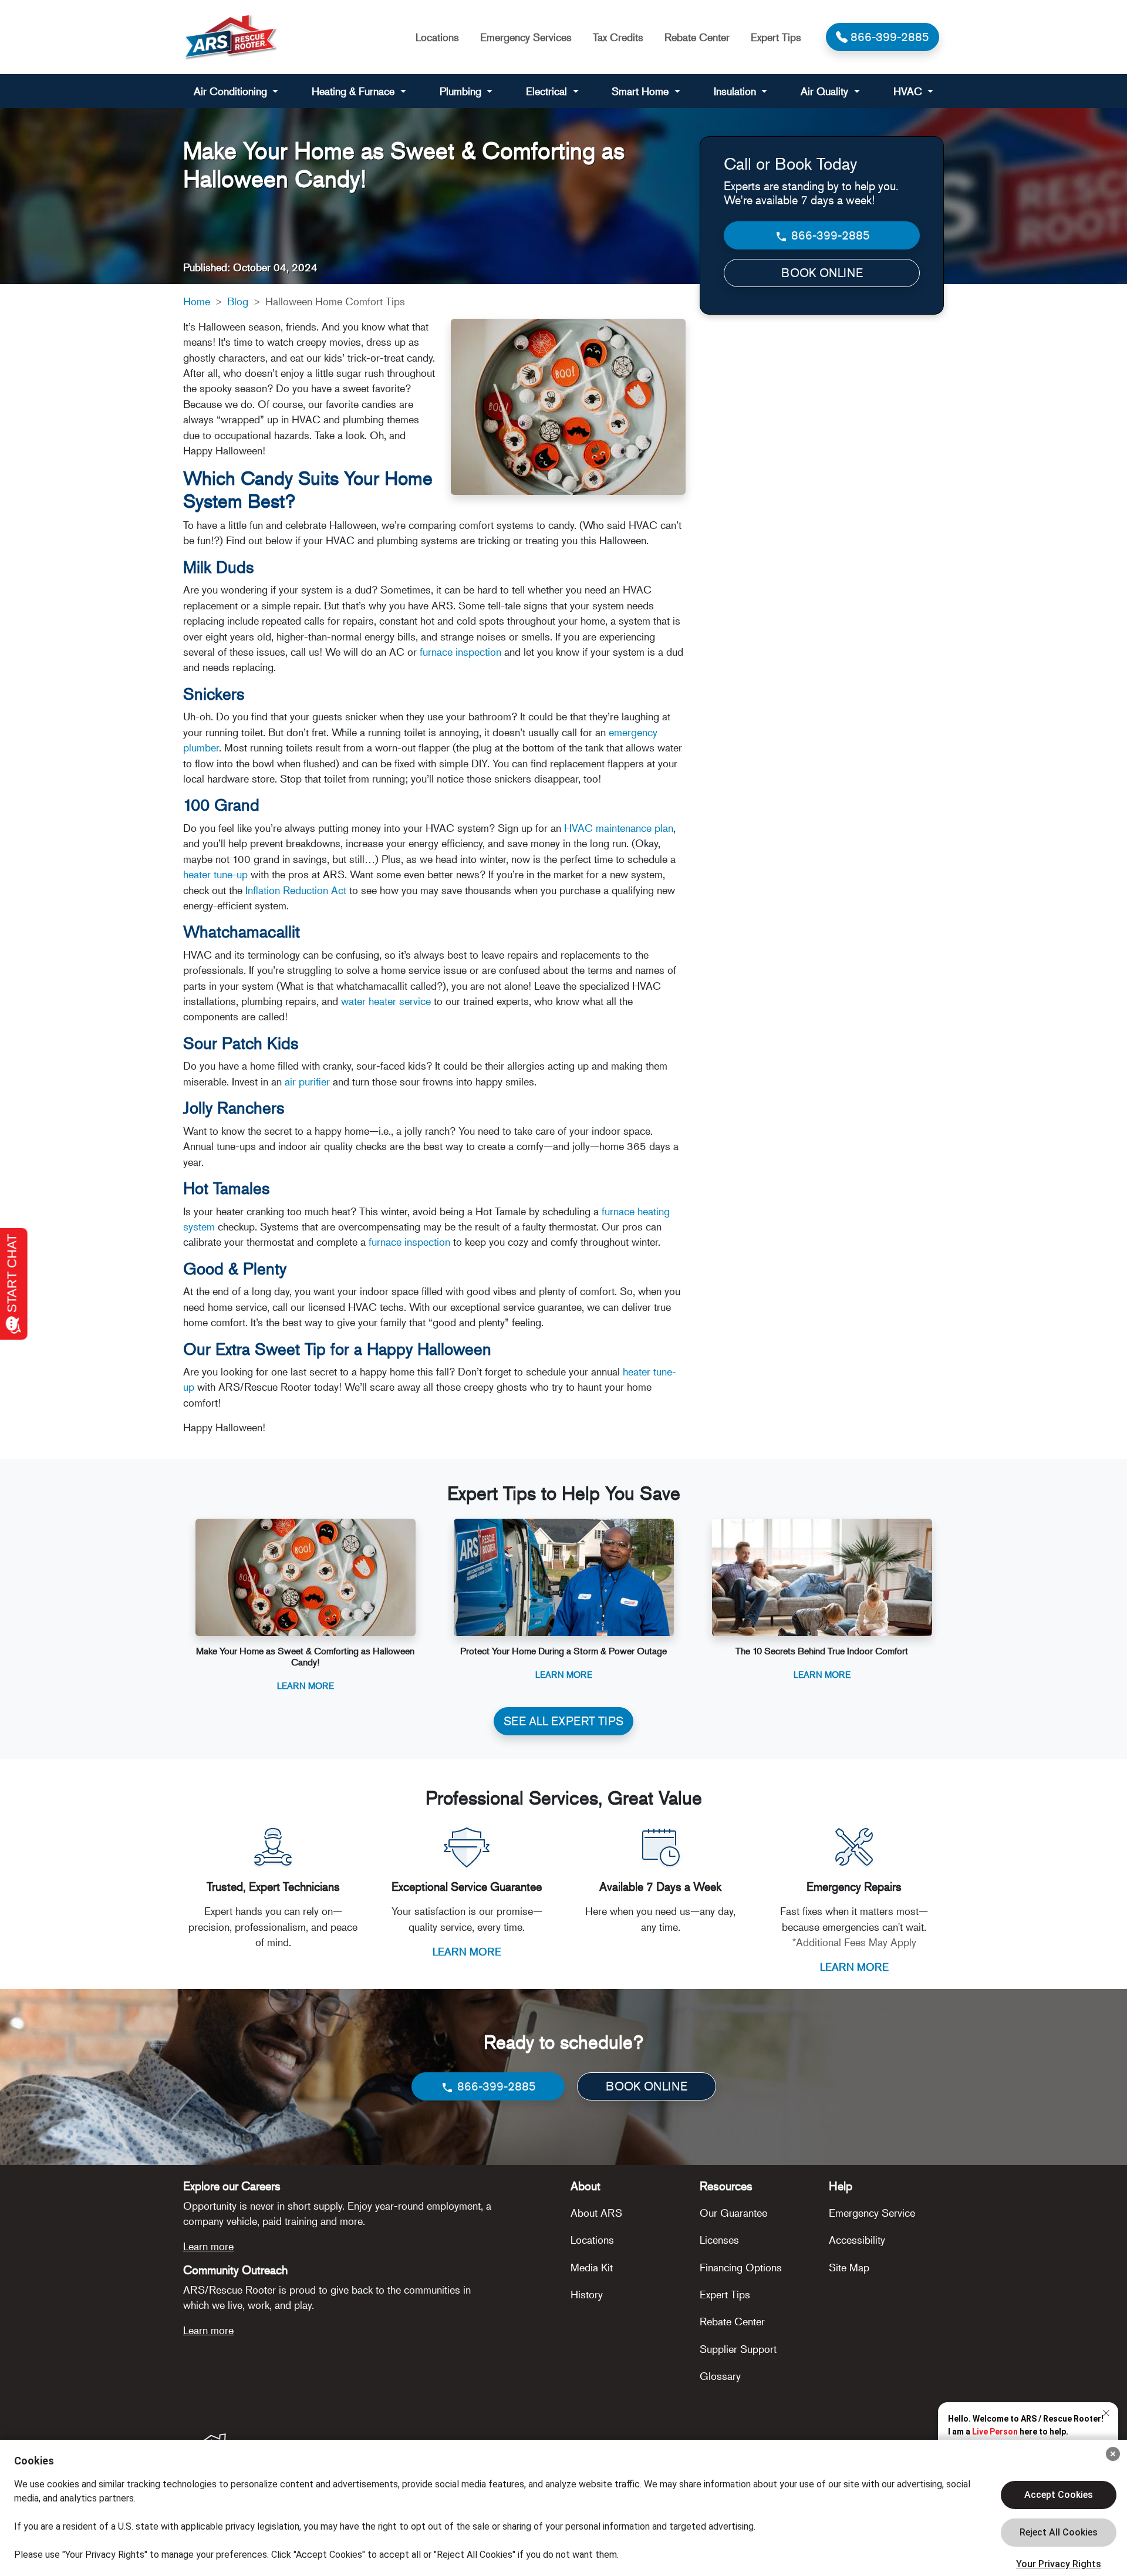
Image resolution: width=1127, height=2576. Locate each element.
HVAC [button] (909, 91)
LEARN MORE (467, 1951)
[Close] (1113, 2454)
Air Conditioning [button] (232, 91)
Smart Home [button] (642, 91)
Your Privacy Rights (1059, 2564)
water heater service (386, 1001)
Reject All (1059, 2533)
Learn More (306, 1685)
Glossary (720, 2376)
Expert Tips (776, 37)
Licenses (719, 2240)
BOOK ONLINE (822, 273)
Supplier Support (738, 2349)
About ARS (596, 2213)
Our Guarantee (733, 2213)
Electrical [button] (548, 91)
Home (197, 301)
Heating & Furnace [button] (355, 91)
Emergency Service (872, 2213)
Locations (437, 37)
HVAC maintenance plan (619, 828)
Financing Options (741, 2267)
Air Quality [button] (826, 91)
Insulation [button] (736, 91)
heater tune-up (215, 874)
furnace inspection (460, 652)
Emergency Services (526, 37)
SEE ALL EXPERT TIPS (563, 1721)
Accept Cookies (1059, 2495)
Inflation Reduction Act (296, 890)
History (587, 2294)
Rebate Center (697, 37)
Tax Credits (618, 37)
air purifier (307, 1081)
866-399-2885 (829, 235)
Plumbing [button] (462, 91)
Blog (238, 301)
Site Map (849, 2267)
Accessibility (857, 2240)
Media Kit (592, 2267)
